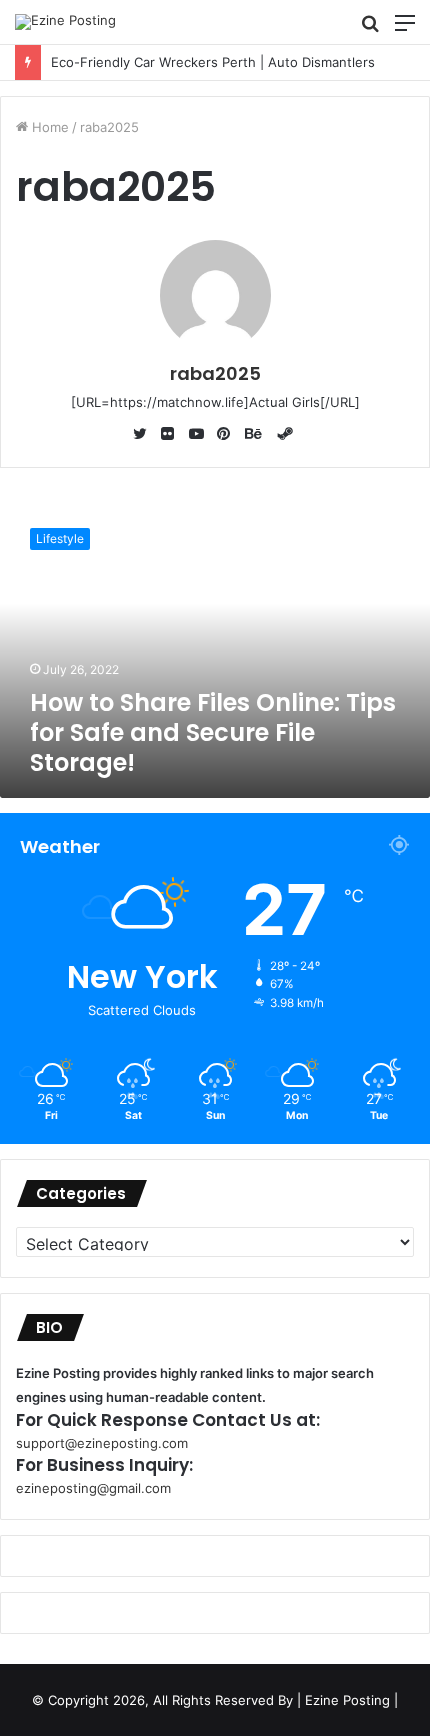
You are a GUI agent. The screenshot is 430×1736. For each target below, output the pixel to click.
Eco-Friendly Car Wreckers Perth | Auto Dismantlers (199, 62)
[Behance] (257, 435)
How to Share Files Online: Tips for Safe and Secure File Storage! (213, 732)
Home (48, 127)
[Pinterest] (229, 435)
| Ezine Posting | (347, 1700)
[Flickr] (173, 435)
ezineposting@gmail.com (93, 1488)
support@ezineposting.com (102, 1443)
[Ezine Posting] (65, 22)
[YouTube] (201, 435)
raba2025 (215, 373)
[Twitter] (145, 435)
